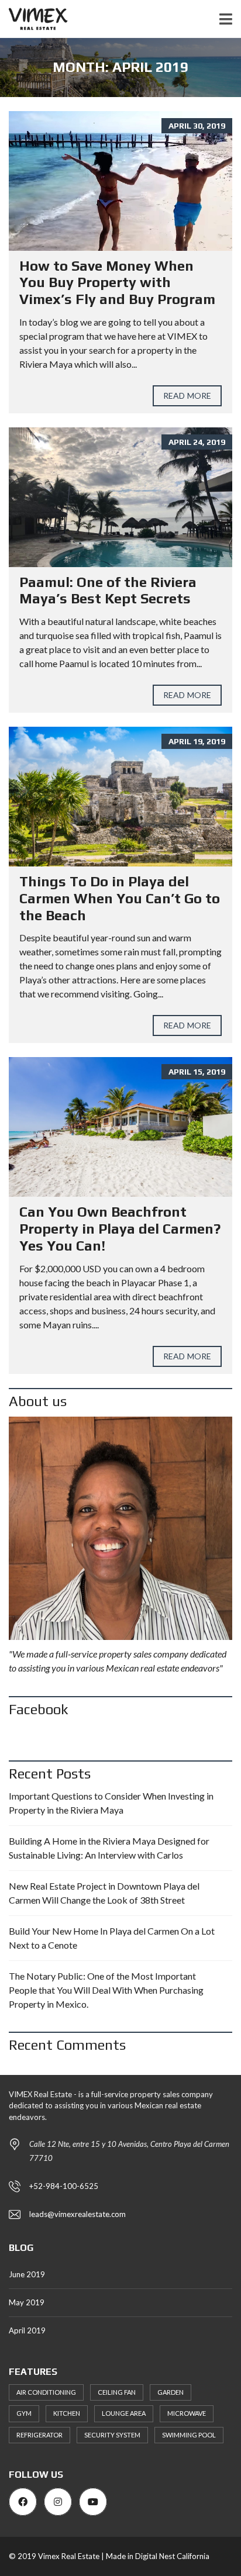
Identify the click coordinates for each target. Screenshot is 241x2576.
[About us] (120, 1528)
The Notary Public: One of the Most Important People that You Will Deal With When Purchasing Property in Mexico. (106, 1990)
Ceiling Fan (117, 2392)
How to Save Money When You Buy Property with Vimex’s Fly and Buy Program (117, 283)
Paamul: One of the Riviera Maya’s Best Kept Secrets (108, 591)
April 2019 (27, 2330)
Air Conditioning (46, 2392)
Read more (187, 396)
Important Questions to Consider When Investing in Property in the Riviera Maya (111, 1803)
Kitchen (67, 2413)
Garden (171, 2392)
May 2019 (27, 2302)
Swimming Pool (189, 2435)
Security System (112, 2435)
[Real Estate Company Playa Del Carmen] (34, 19)
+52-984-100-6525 (64, 2186)
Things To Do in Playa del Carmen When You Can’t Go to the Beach (120, 898)
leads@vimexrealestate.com (78, 2214)
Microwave (187, 2413)
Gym (24, 2413)
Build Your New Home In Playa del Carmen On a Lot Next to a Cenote (112, 1938)
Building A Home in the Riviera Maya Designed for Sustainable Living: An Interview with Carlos (109, 1848)
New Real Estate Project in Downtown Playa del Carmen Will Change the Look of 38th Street (104, 1893)
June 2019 (27, 2274)
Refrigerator (39, 2435)
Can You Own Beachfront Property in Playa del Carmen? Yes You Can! (120, 1229)
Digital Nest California (172, 2556)
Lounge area (124, 2413)
